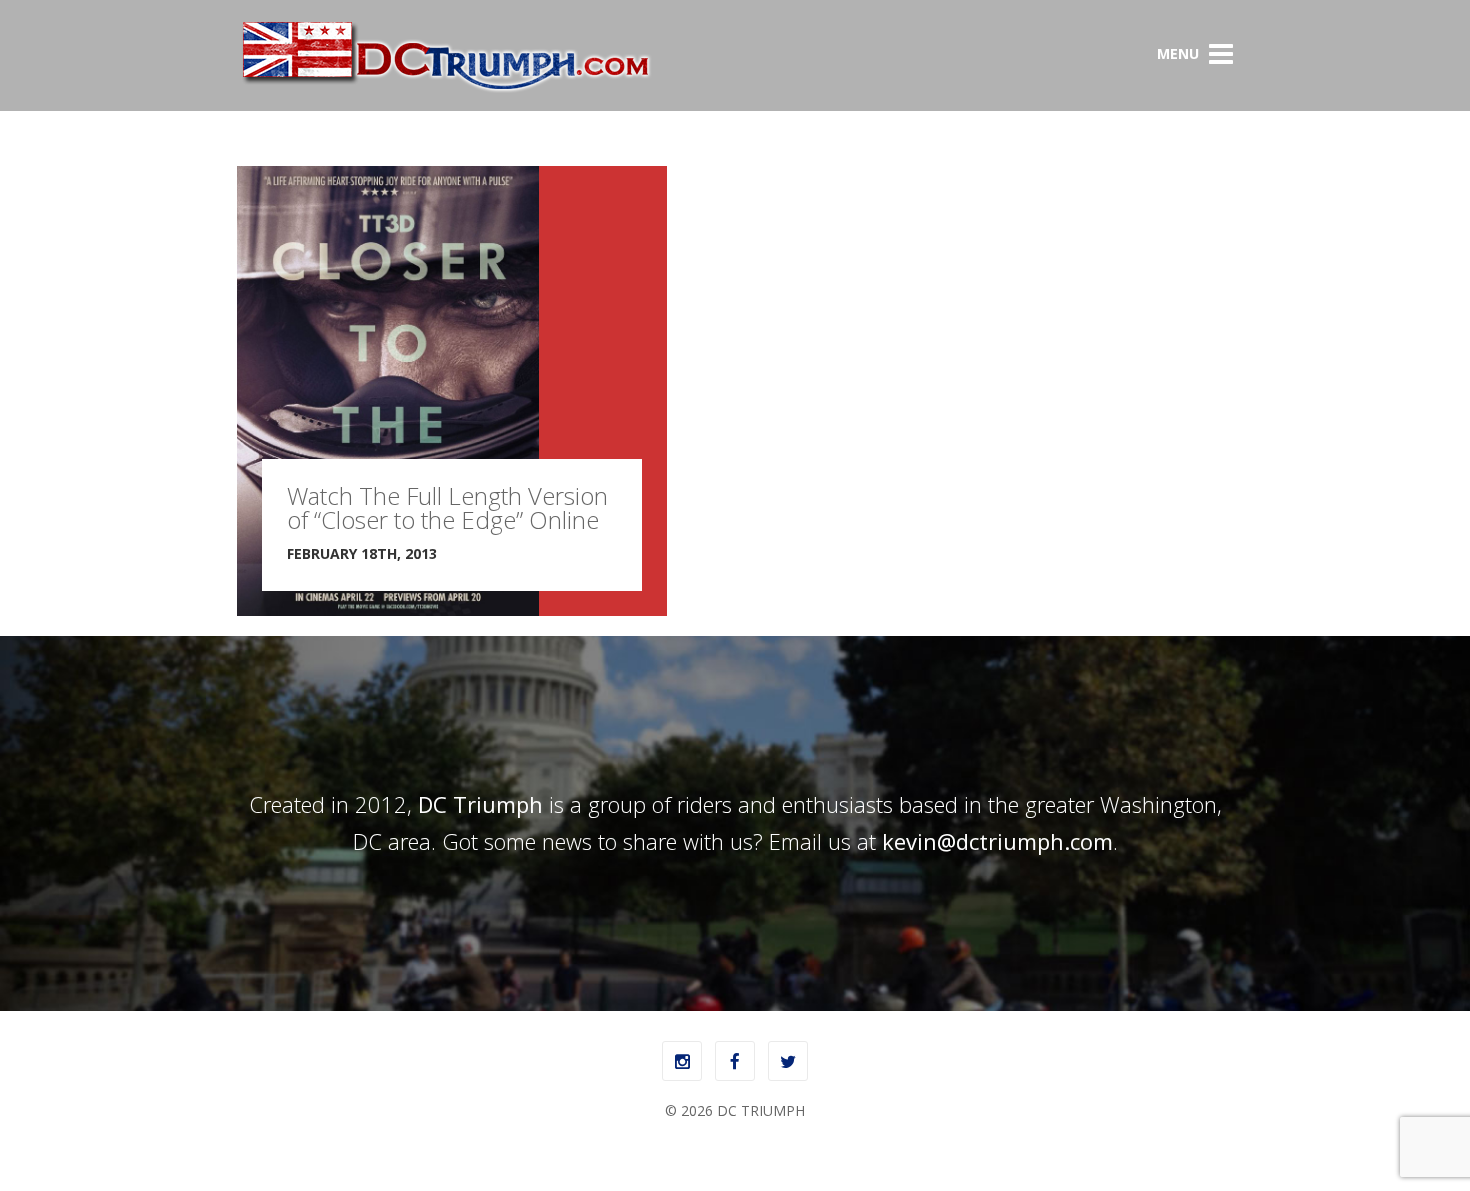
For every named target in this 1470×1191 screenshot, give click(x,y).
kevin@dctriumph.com (997, 841)
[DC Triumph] (445, 88)
